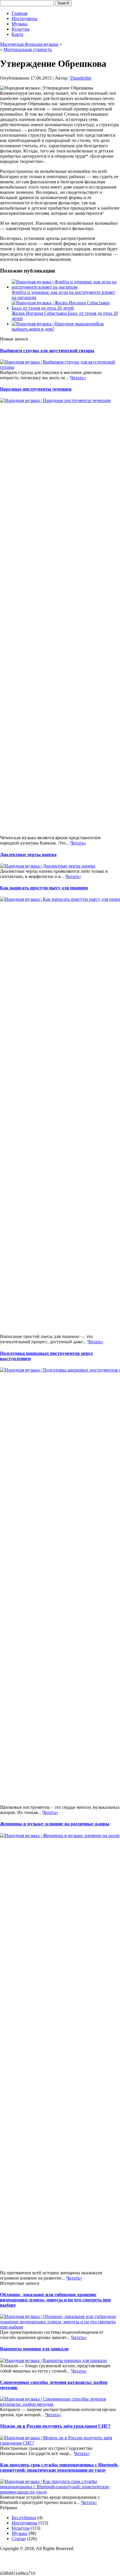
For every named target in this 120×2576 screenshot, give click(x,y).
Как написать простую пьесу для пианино (44, 888)
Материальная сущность (28, 49)
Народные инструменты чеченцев (36, 389)
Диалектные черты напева (28, 855)
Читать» (78, 378)
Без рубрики (24, 2518)
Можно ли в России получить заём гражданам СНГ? (55, 2426)
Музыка (20, 24)
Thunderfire (81, 78)
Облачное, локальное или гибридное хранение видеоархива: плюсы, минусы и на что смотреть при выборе (55, 2300)
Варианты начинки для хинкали (34, 2349)
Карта (17, 34)
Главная (20, 13)
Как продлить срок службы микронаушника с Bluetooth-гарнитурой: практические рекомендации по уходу (59, 2467)
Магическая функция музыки (29, 44)
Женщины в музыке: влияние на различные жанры (55, 1824)
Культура (21, 29)
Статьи (19, 2539)
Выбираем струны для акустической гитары (47, 351)
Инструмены (24, 19)
